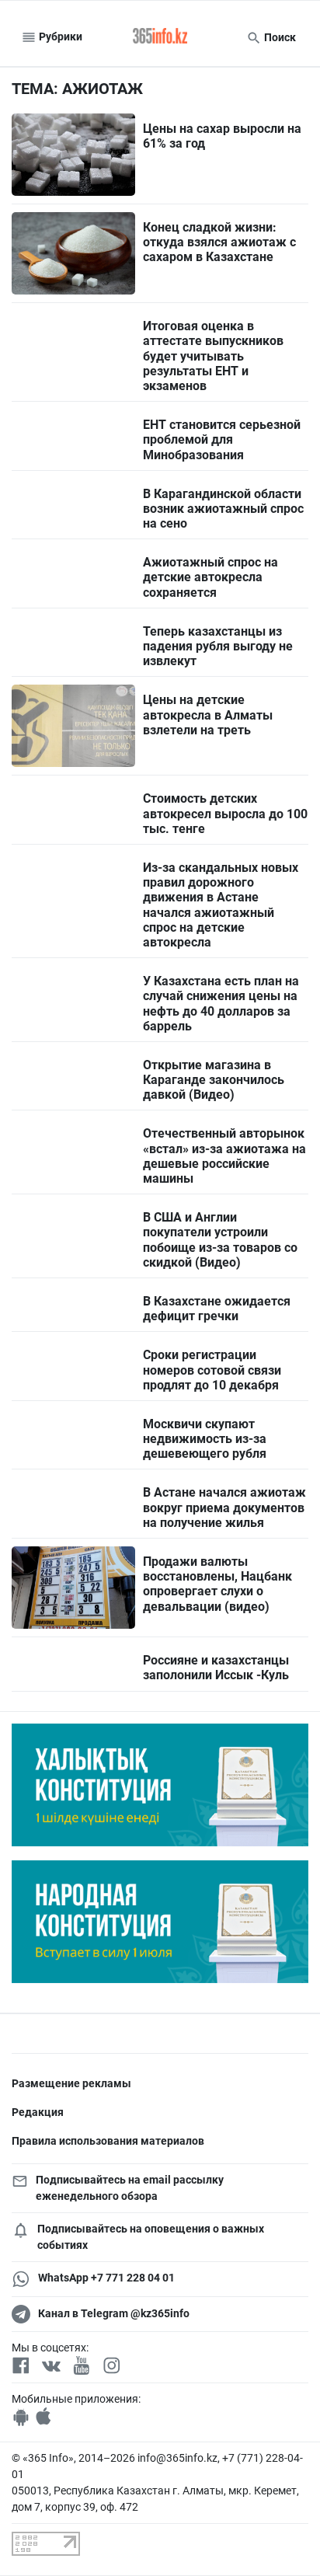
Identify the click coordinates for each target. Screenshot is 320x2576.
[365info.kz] (160, 37)
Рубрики (59, 37)
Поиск (279, 37)
